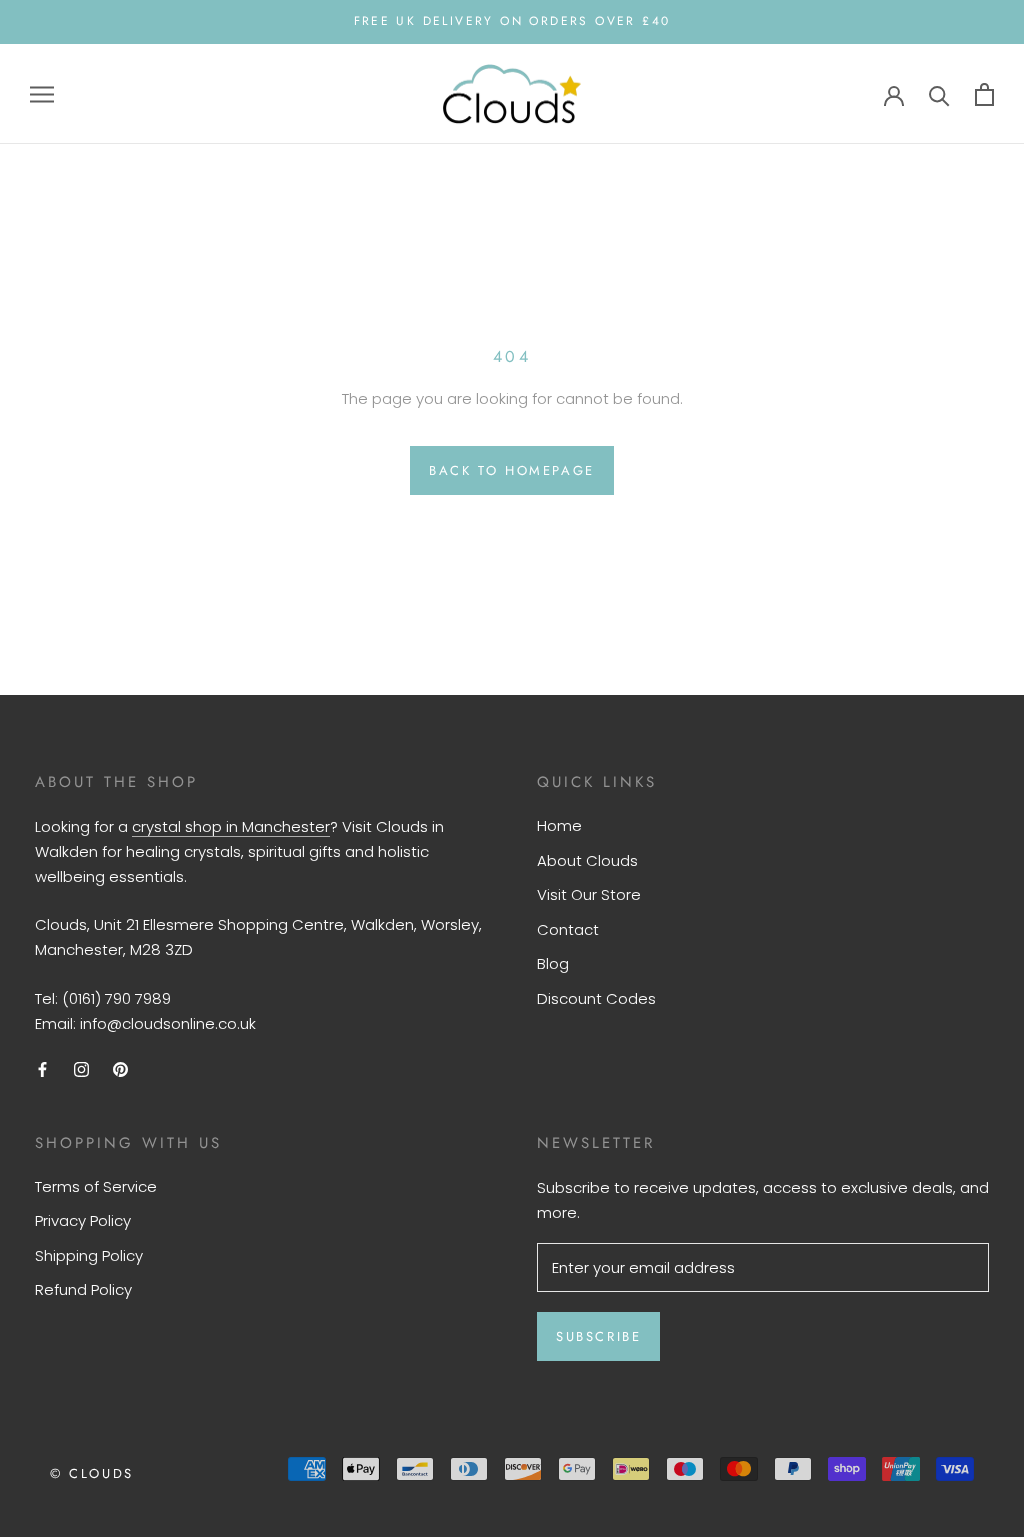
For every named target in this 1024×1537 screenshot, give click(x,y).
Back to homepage (512, 470)
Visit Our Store (589, 894)
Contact (568, 929)
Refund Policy (83, 1289)
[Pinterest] (120, 1068)
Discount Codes (596, 998)
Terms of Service (96, 1186)
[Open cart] (984, 94)
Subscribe (598, 1336)
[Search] (939, 94)
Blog (553, 963)
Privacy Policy (83, 1220)
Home (559, 825)
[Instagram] (81, 1068)
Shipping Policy (89, 1255)
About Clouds (587, 860)
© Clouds (92, 1473)
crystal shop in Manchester (231, 826)
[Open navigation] (42, 93)
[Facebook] (42, 1068)
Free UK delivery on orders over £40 (512, 21)
